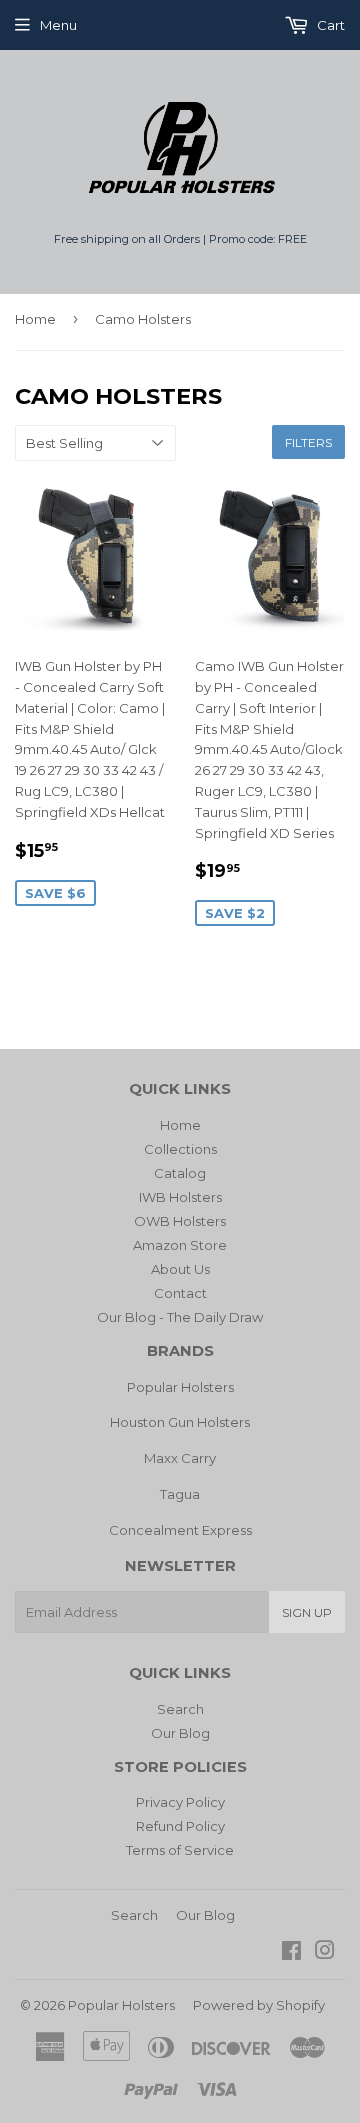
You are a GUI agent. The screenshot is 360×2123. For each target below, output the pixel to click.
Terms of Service (180, 1850)
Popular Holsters (180, 1387)
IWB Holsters (180, 1197)
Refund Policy (180, 1826)
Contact (180, 1293)
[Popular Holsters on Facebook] (291, 1953)
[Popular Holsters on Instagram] (325, 1953)
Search (180, 1709)
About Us (180, 1269)
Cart (329, 25)
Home (35, 319)
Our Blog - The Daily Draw (180, 1317)
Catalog (180, 1173)
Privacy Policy (180, 1802)
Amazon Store (180, 1245)
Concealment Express (180, 1530)
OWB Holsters (180, 1221)
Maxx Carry (180, 1458)
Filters (308, 442)
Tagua (180, 1494)
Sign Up (307, 1612)
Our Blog (180, 1733)
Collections (180, 1149)
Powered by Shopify (259, 2005)
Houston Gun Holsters (180, 1422)
